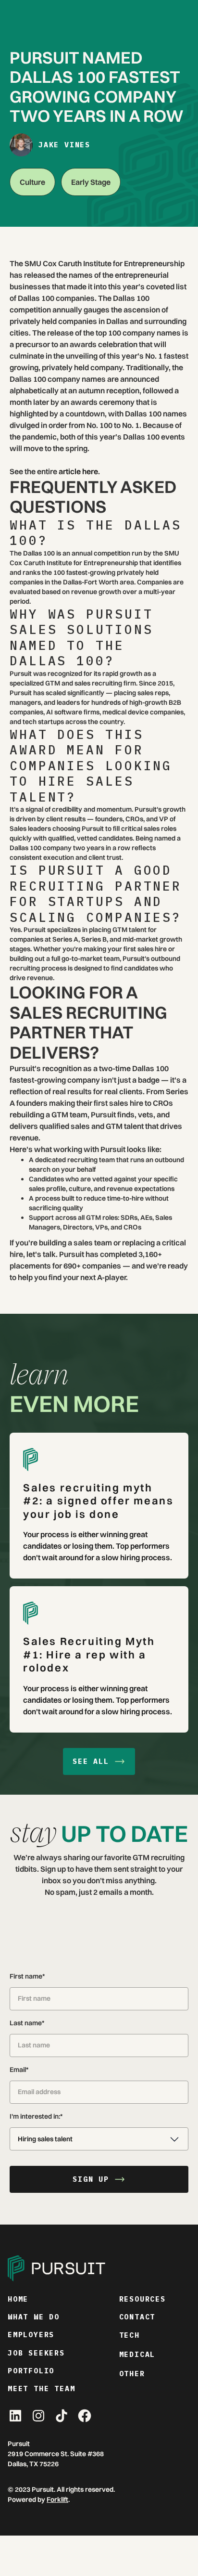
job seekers (36, 2353)
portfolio (31, 2371)
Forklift (57, 2499)
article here (78, 471)
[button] (99, 2139)
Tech (130, 2335)
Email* (19, 2070)
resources (142, 2299)
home (18, 2299)
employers (31, 2335)
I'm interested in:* (36, 2116)
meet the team (41, 2388)
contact (137, 2317)
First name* (27, 1976)
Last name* (27, 2023)
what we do (34, 2317)
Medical (137, 2354)
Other (132, 2374)
